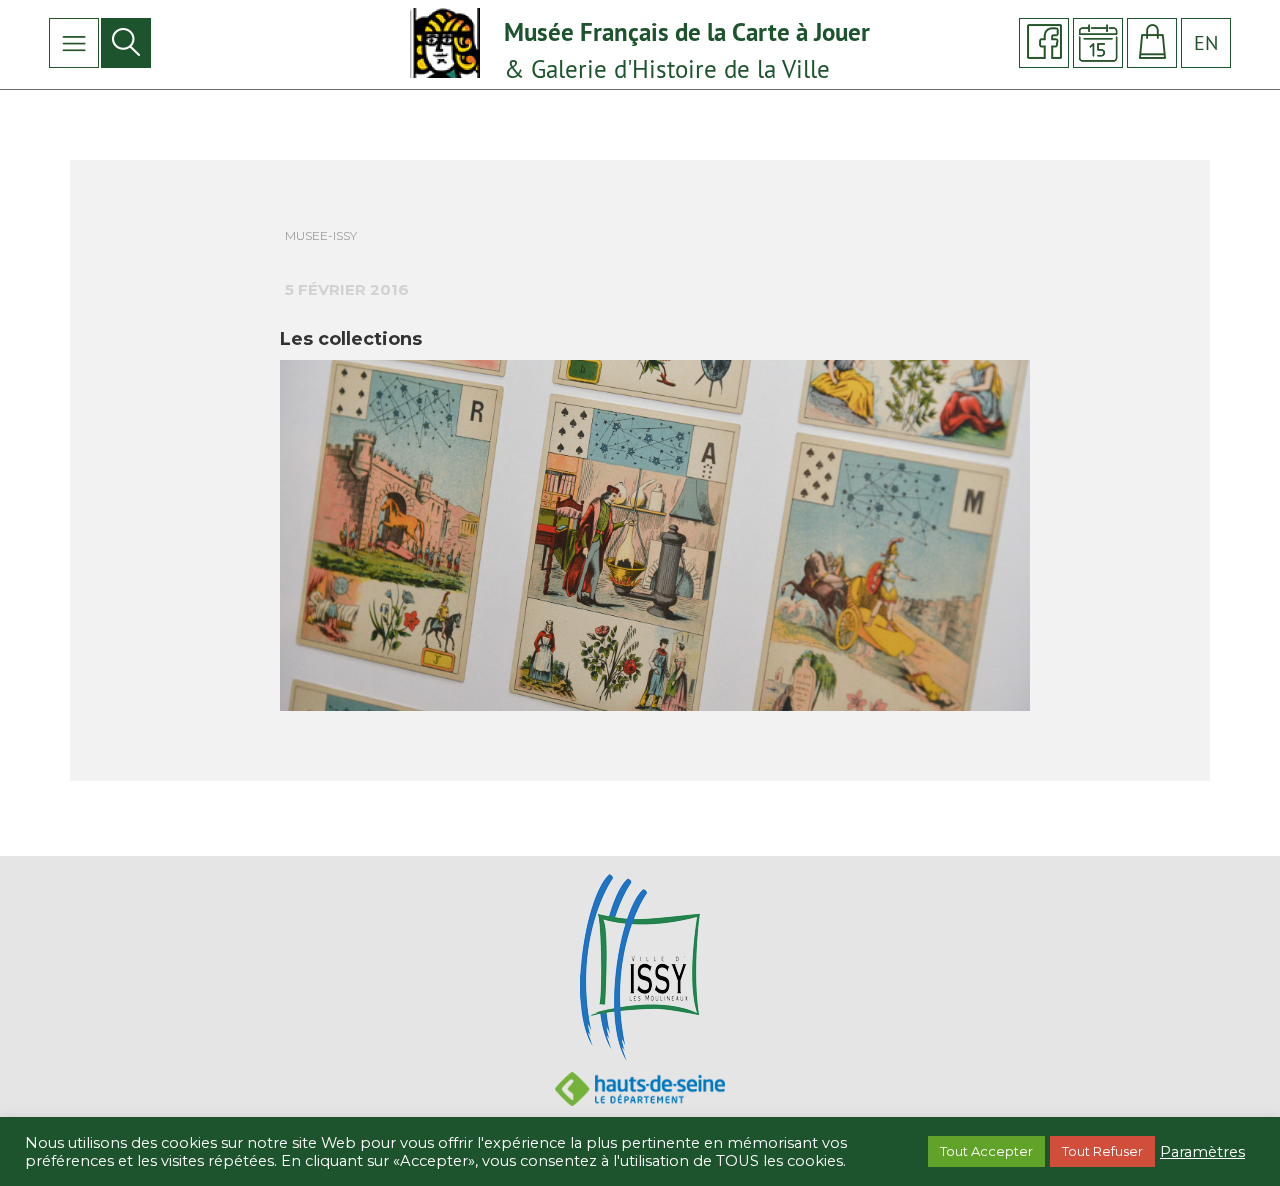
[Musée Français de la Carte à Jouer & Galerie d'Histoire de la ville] (640, 966)
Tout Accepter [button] (986, 1151)
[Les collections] (655, 539)
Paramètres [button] (1202, 1152)
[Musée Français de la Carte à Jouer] (447, 42)
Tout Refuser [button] (1102, 1151)
